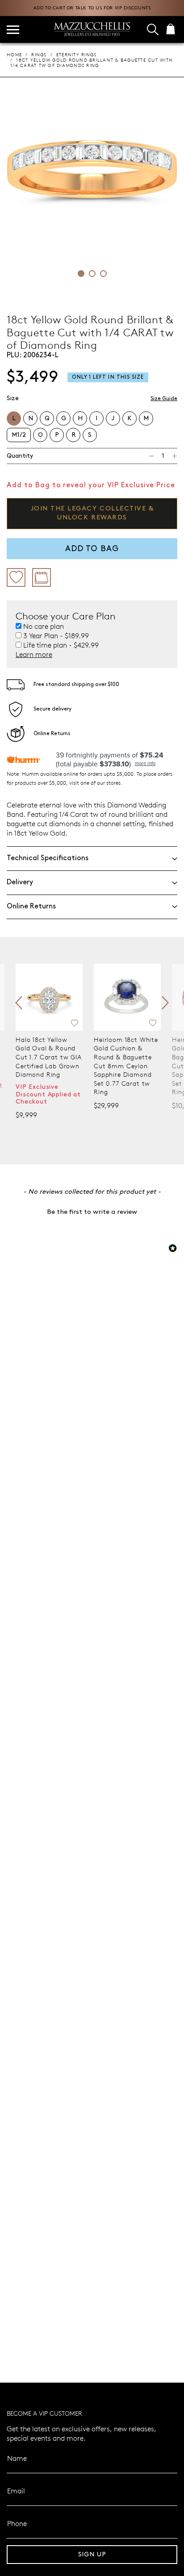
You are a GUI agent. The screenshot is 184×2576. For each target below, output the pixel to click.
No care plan (44, 626)
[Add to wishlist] (16, 577)
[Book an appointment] (42, 577)
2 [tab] (92, 274)
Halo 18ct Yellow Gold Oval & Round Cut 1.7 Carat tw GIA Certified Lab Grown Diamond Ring (49, 1057)
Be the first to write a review (92, 1212)
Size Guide (164, 399)
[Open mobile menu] (13, 30)
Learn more (34, 654)
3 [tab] (103, 274)
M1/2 (19, 435)
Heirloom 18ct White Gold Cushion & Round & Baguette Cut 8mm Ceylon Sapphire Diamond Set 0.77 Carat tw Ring (126, 1066)
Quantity (20, 456)
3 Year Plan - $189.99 (56, 636)
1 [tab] (81, 274)
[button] (92, 1211)
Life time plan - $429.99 (61, 645)
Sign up (92, 2554)
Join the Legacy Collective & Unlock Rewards (92, 513)
